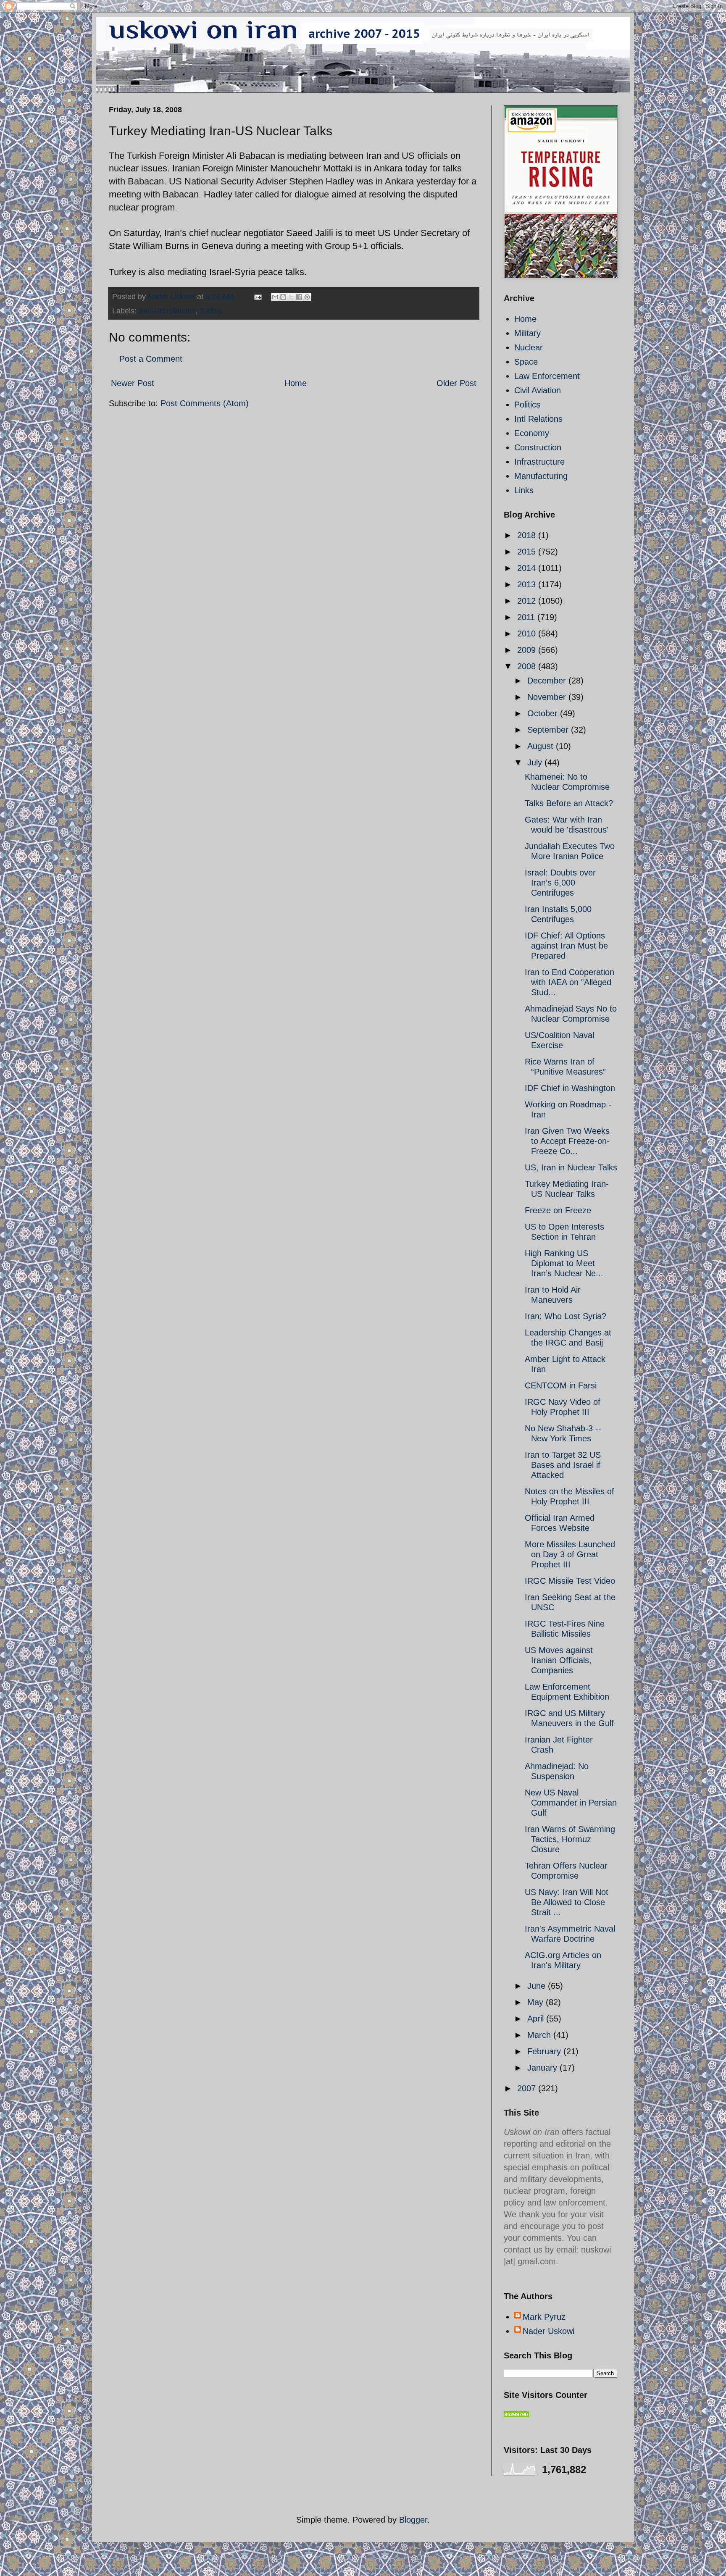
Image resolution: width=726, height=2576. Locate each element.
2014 (528, 568)
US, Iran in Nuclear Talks (571, 1167)
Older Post (456, 383)
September (549, 730)
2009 (528, 650)
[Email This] (275, 297)
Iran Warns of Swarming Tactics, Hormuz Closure (570, 1839)
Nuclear (529, 347)
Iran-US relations (167, 311)
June (538, 1986)
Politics (527, 405)
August (542, 746)
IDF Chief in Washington (570, 1088)
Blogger (413, 2520)
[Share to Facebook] (299, 297)
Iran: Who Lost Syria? (566, 1316)
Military (527, 333)
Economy (532, 433)
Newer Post (133, 383)
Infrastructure (539, 462)
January (543, 2068)
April (537, 2019)
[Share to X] (291, 297)
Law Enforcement (547, 376)
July (536, 762)
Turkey (211, 311)
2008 (528, 666)
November (548, 697)
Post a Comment (151, 359)
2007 (528, 2088)
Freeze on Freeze (558, 1210)
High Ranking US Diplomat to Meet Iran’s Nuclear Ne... (564, 1263)
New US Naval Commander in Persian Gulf (571, 1803)
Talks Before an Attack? (569, 803)
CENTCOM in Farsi (561, 1385)
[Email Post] (257, 297)
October (544, 713)
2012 (528, 601)
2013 (528, 584)
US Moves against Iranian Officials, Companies (559, 1660)
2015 (528, 552)
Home (296, 383)
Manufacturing (541, 476)
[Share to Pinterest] (307, 297)
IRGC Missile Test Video (570, 1581)
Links (524, 490)
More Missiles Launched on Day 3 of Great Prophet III (570, 1554)
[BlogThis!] (283, 297)
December (548, 681)
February (545, 2051)
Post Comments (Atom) (205, 403)
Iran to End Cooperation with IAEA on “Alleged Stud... (569, 982)
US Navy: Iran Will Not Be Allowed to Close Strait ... (567, 1902)
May (537, 2002)
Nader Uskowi (548, 2331)
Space (526, 362)
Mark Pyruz (544, 2317)
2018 (528, 535)
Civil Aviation (538, 390)
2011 (527, 617)
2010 (528, 633)
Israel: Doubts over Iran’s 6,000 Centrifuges (560, 883)
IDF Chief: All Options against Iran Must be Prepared (566, 946)
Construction (538, 447)
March (540, 2035)
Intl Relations (538, 419)
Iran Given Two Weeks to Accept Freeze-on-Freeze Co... (567, 1141)
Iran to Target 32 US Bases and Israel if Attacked (563, 1465)
